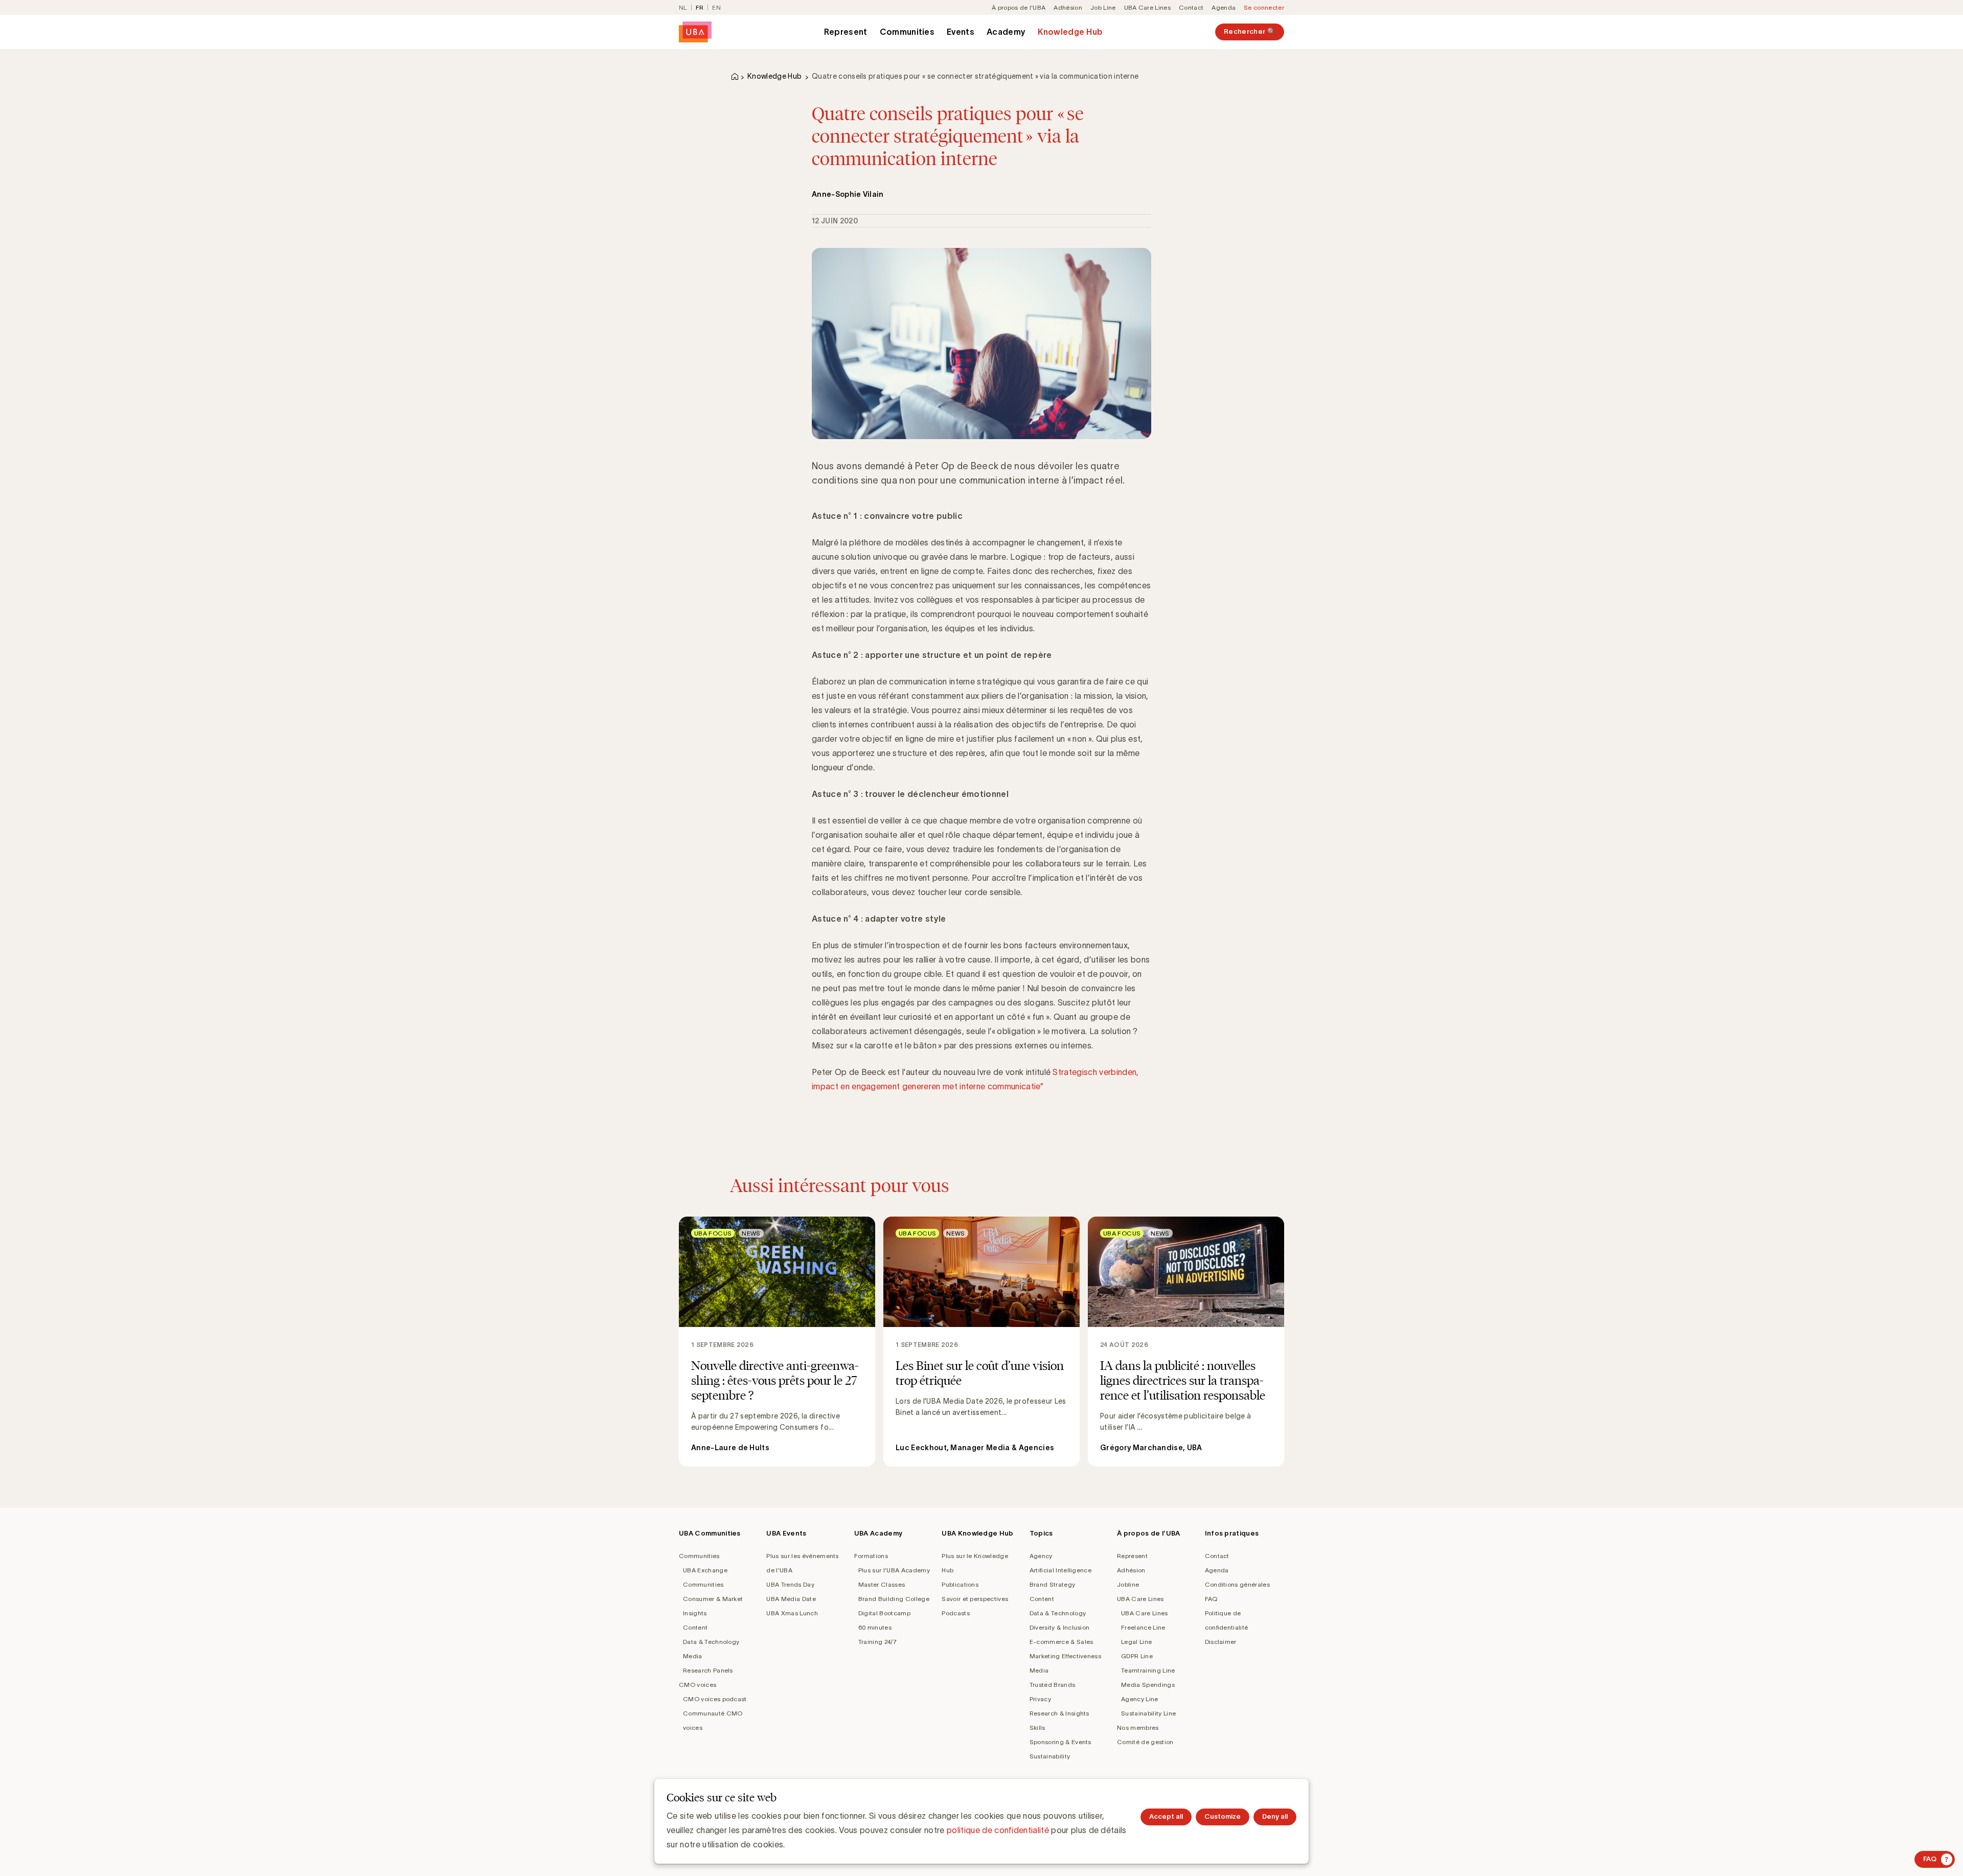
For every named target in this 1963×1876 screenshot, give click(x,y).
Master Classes (882, 1584)
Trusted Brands (1052, 1685)
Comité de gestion (1145, 1742)
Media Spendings (1148, 1685)
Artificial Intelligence (1060, 1570)
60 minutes (875, 1627)
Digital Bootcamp (884, 1613)
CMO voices (698, 1685)
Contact (1191, 7)
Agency (1041, 1556)
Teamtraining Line (1148, 1670)
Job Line (1103, 7)
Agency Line (1140, 1699)
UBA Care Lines (1147, 7)
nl (683, 7)
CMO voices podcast (715, 1699)
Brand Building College (894, 1599)
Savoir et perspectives (975, 1599)
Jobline (1128, 1584)
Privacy (1040, 1699)
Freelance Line (1143, 1627)
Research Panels (708, 1670)
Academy (1006, 32)
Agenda (1224, 7)
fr (700, 7)
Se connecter (1264, 7)
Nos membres (1138, 1728)
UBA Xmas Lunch (792, 1613)
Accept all (1166, 1816)
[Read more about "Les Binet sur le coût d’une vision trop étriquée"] (981, 1342)
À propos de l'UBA (1019, 7)
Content (695, 1627)
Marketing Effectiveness (1065, 1656)
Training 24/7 (877, 1642)
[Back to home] (695, 32)
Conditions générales (1237, 1584)
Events (961, 32)
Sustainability (1050, 1756)
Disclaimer (1221, 1642)
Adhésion (1068, 7)
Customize (1223, 1816)
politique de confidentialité (998, 1830)
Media (693, 1656)
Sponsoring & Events (1060, 1742)
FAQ (1211, 1599)
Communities (907, 32)
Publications (960, 1584)
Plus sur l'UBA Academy (894, 1570)
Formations (871, 1556)
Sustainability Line (1148, 1713)
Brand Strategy (1052, 1584)
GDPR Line (1137, 1656)
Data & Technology (711, 1642)
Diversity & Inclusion (1060, 1627)
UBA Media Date (791, 1599)
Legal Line (1136, 1642)
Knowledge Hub (1070, 32)
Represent (846, 32)
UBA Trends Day (790, 1584)
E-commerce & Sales (1062, 1642)
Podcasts (956, 1613)
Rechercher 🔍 (1250, 31)
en (716, 7)
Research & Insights (1059, 1713)
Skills (1037, 1728)
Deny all (1275, 1816)
